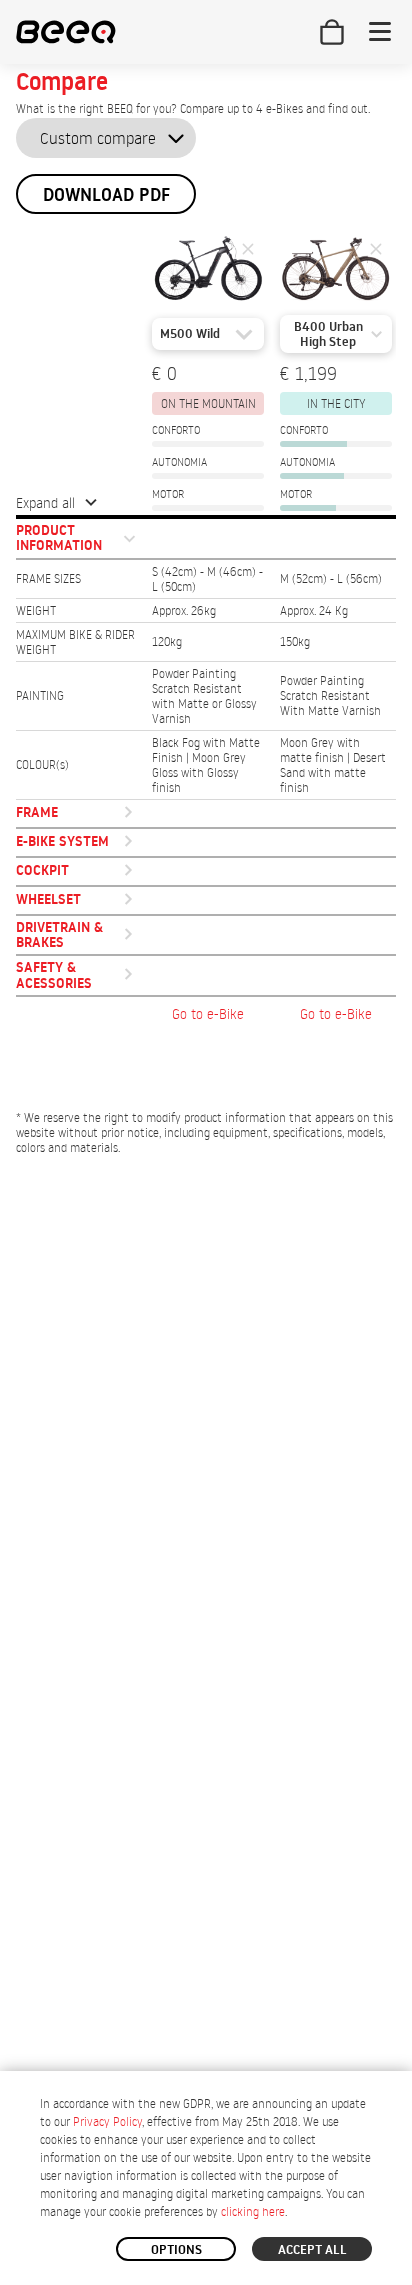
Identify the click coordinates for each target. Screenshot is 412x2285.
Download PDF (106, 194)
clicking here (253, 2211)
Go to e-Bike (208, 1013)
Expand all (45, 502)
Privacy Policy (107, 2121)
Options (176, 2249)
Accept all (312, 2249)
